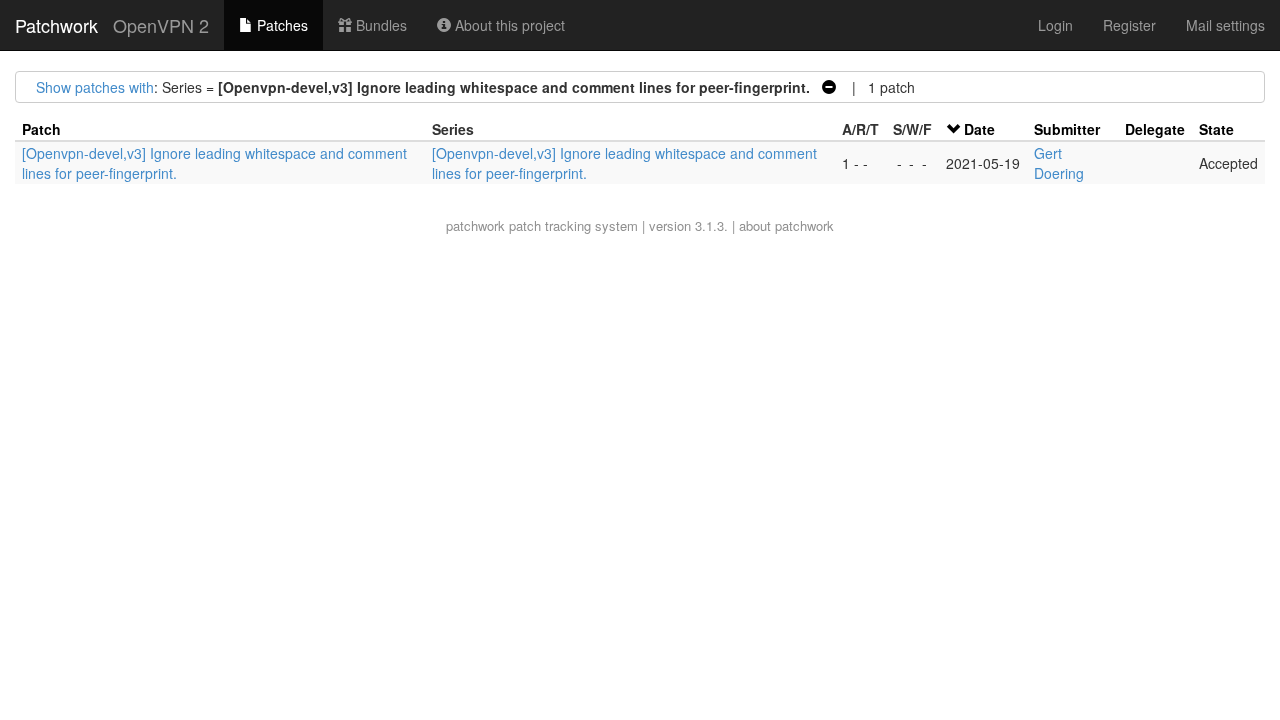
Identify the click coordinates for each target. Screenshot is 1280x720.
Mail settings (1225, 25)
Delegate (1155, 129)
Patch (41, 129)
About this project (508, 25)
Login (1055, 25)
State (1216, 129)
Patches (280, 25)
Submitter (1067, 129)
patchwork (475, 225)
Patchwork (56, 25)
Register (1129, 25)
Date (979, 129)
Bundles (379, 25)
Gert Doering (1059, 163)
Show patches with (95, 87)
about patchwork (786, 225)
